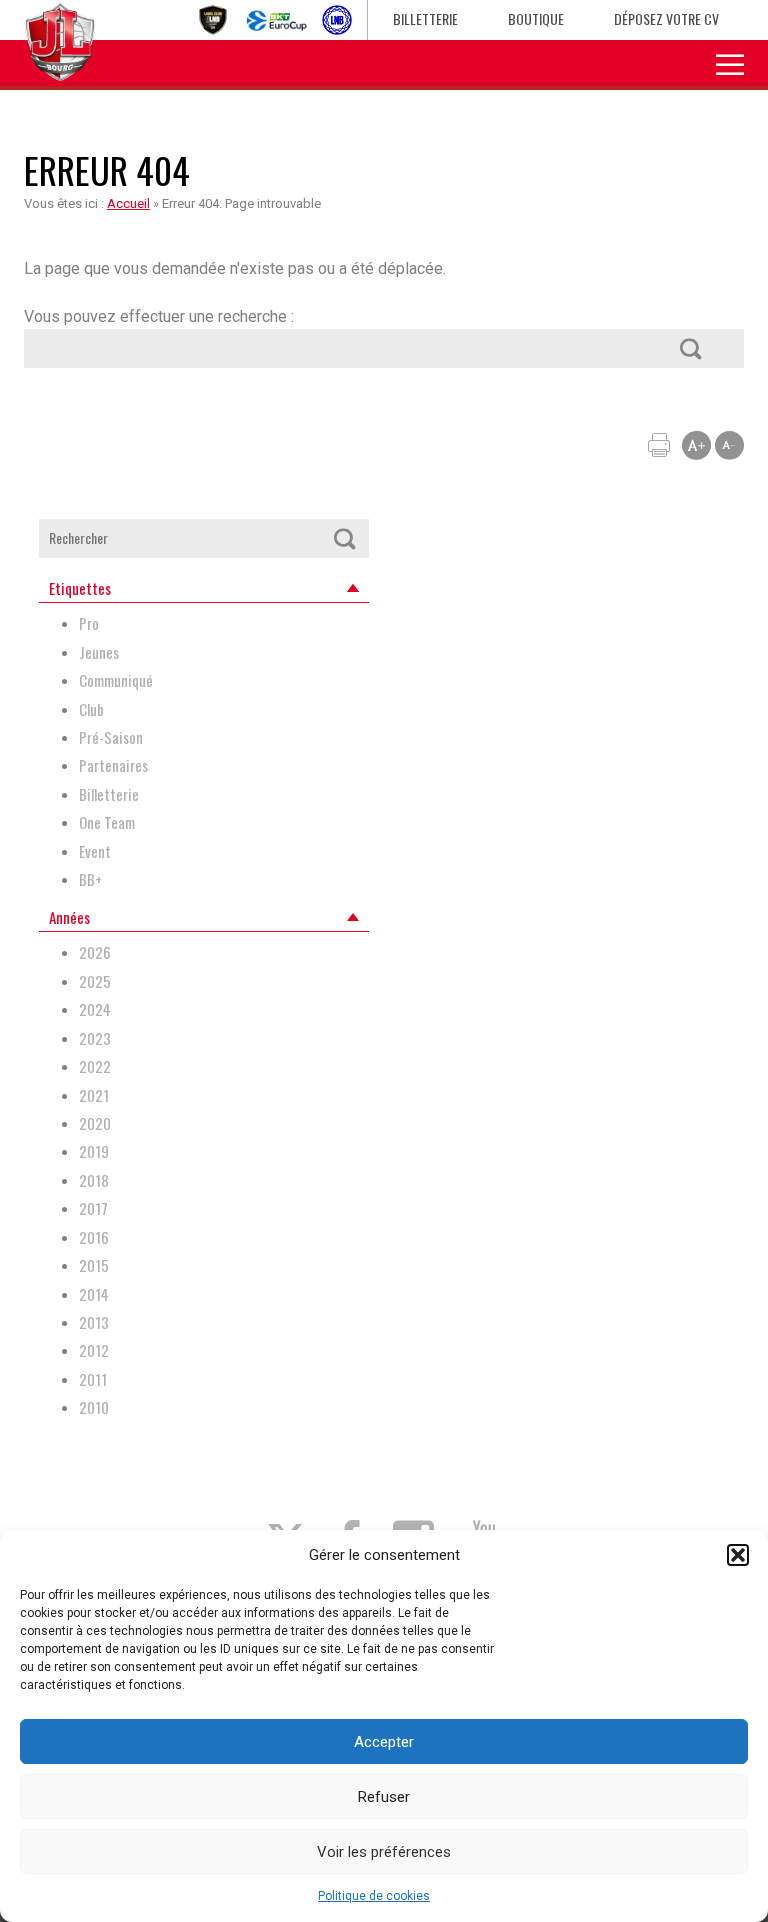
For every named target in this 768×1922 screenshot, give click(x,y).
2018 (94, 1180)
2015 (94, 1265)
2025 (95, 981)
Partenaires (113, 765)
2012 (94, 1350)
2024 (95, 1009)
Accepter (384, 1742)
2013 (94, 1322)
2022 (95, 1066)
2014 (94, 1294)
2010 (94, 1407)
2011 (93, 1379)
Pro (89, 623)
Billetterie (425, 18)
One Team (107, 822)
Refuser (384, 1797)
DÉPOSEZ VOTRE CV (666, 18)
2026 (95, 952)
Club (91, 709)
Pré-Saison (111, 737)
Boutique (536, 18)
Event (95, 851)
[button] (738, 1555)
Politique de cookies (374, 1896)
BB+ (90, 879)
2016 (94, 1237)
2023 (95, 1038)
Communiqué (116, 680)
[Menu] (730, 63)
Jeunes (99, 652)
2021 (94, 1095)
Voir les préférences (384, 1852)
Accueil (128, 203)
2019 (94, 1151)
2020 (95, 1123)
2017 (93, 1208)
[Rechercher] (690, 348)
